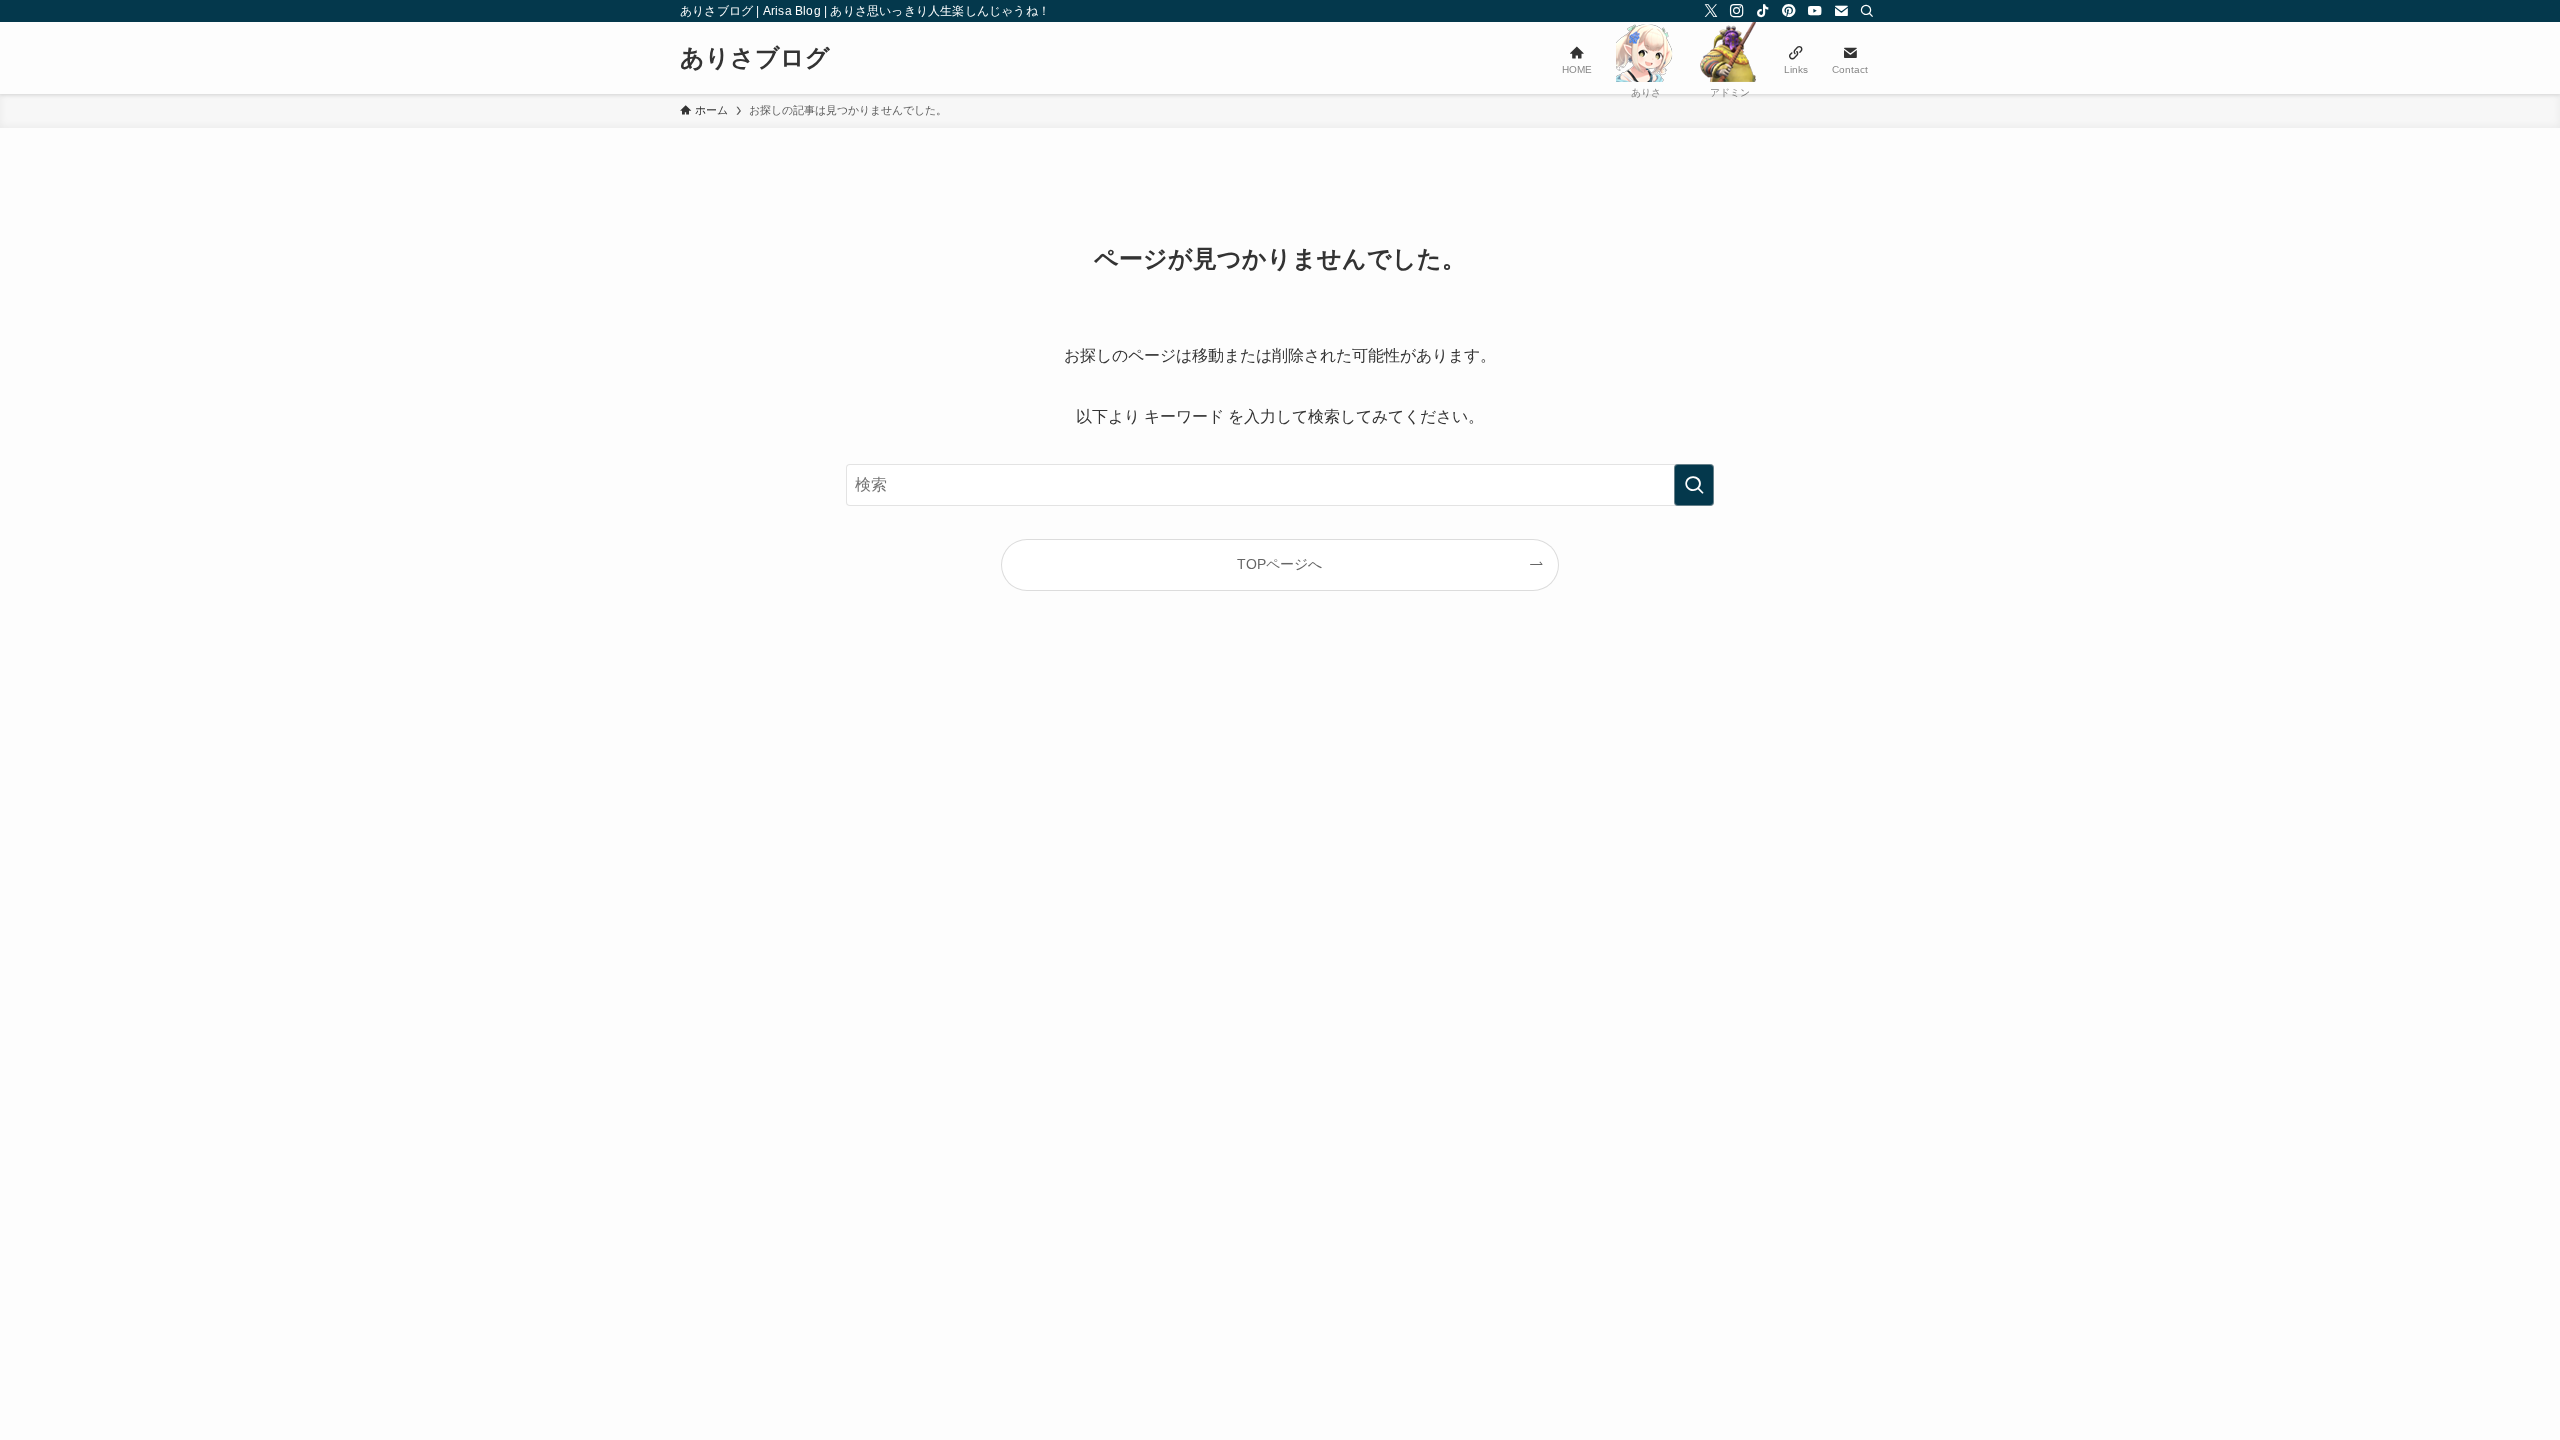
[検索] (1867, 11)
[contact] (1841, 11)
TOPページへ (1279, 564)
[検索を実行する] (1694, 485)
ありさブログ (755, 58)
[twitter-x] (1711, 11)
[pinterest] (1789, 11)
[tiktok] (1763, 11)
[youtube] (1815, 11)
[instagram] (1737, 11)
